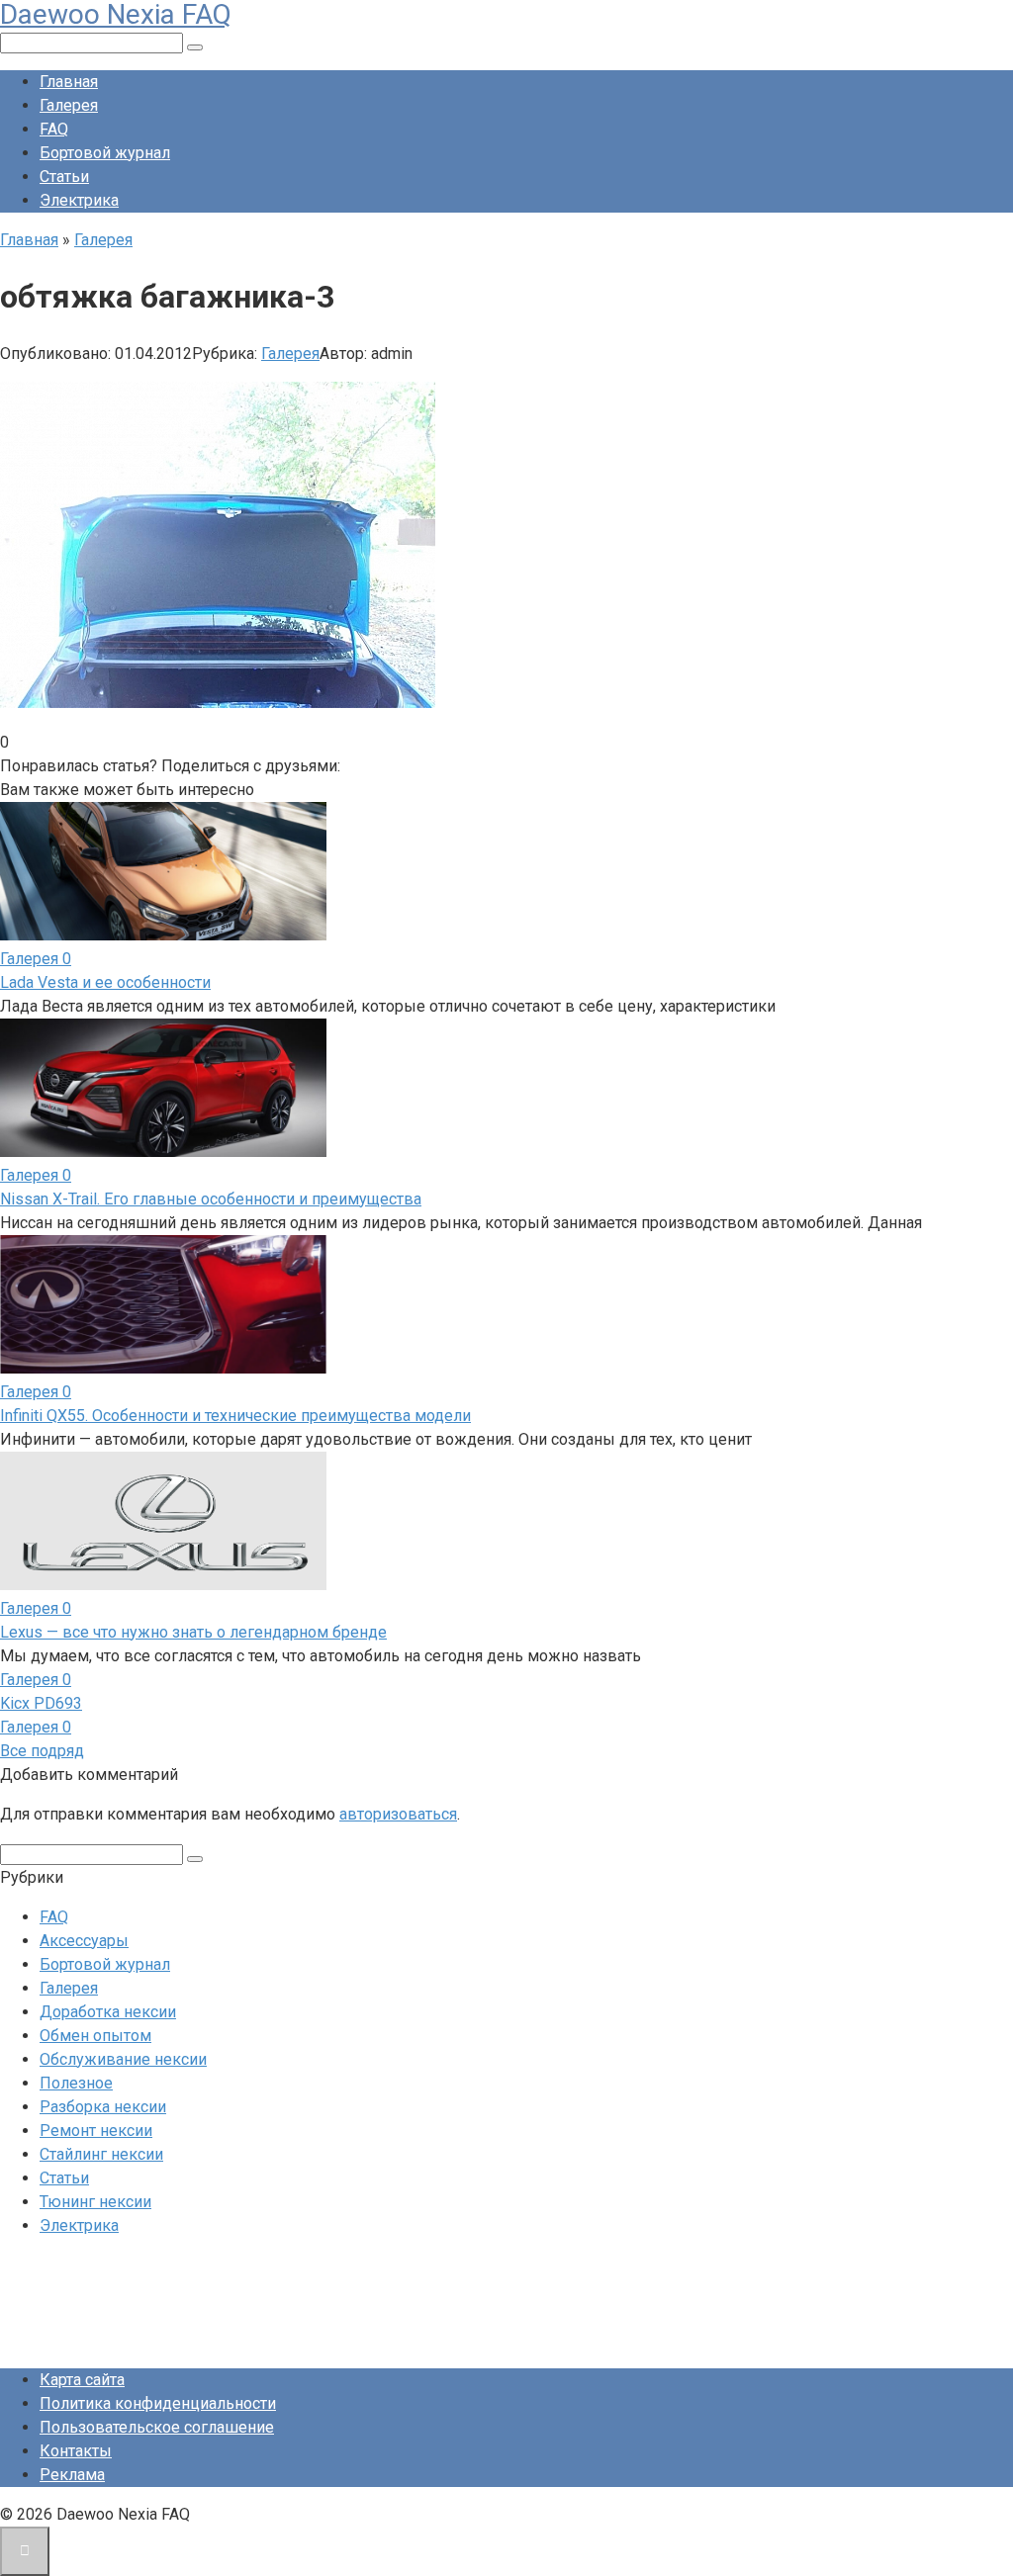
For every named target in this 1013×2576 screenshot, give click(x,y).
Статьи (64, 177)
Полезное (76, 2083)
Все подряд (42, 1751)
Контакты (76, 2451)
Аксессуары (84, 1941)
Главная (69, 82)
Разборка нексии (103, 2107)
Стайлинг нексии (101, 2154)
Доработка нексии (108, 2012)
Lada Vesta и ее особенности (105, 982)
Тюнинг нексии (95, 2202)
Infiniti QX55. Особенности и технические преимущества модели (235, 1416)
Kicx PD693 (41, 1703)
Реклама (72, 2475)
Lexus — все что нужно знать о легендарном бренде (193, 1632)
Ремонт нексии (96, 2131)
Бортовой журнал (105, 153)
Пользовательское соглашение (157, 2427)
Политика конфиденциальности (158, 2403)
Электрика (79, 200)
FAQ (54, 129)
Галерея (69, 105)
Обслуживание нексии (123, 2059)
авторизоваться (398, 1814)
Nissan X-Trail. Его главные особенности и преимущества (211, 1199)
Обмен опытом (95, 2036)
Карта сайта (82, 2380)
